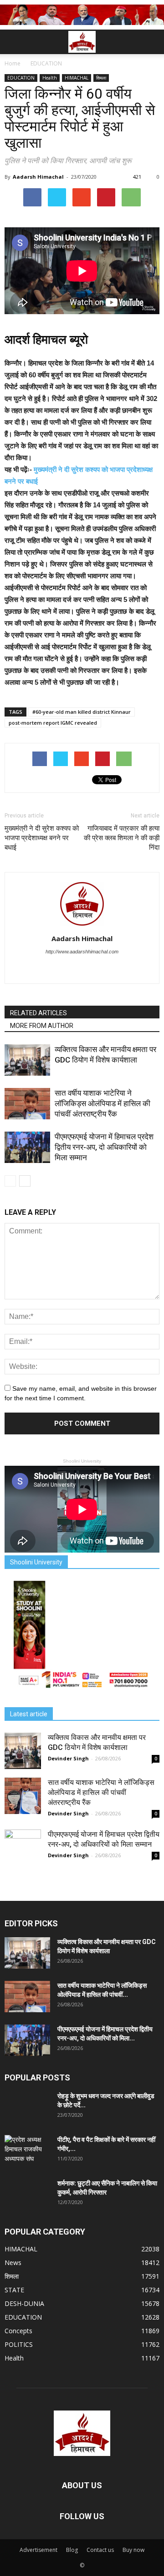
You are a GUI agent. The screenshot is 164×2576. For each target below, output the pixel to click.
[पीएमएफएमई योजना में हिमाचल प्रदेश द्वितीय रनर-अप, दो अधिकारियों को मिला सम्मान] (27, 1147)
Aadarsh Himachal (38, 177)
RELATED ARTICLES (38, 1013)
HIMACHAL (77, 78)
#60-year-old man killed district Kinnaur (82, 712)
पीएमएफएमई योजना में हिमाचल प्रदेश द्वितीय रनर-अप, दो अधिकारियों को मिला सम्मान (104, 1147)
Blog (72, 2550)
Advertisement (38, 2550)
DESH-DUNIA (24, 2303)
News (13, 2263)
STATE (14, 2290)
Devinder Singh (68, 1758)
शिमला (101, 78)
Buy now (133, 2550)
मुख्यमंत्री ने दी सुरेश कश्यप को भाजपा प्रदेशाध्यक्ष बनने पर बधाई (42, 838)
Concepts (18, 2331)
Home (13, 63)
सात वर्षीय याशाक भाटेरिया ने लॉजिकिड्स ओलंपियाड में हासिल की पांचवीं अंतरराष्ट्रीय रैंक (102, 1103)
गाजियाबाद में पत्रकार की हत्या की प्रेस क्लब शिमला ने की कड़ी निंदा (122, 838)
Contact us (100, 2550)
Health (50, 78)
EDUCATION (21, 78)
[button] (151, 42)
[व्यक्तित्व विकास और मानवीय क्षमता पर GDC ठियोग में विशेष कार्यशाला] (27, 1060)
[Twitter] (82, 970)
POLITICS (19, 2344)
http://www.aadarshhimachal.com (82, 952)
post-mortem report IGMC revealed (53, 723)
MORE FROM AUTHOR (42, 1026)
